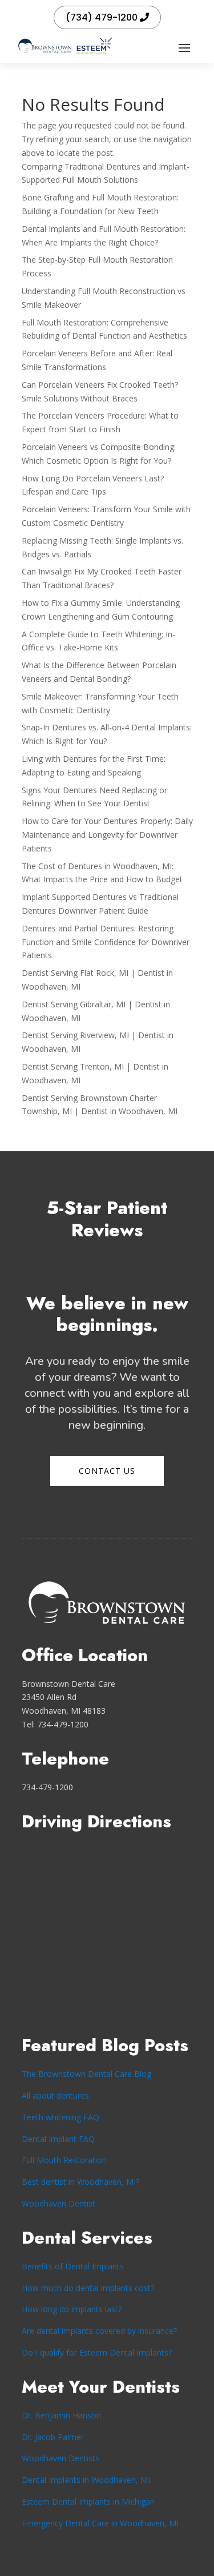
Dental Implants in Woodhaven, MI (86, 2480)
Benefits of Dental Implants (73, 2266)
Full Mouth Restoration (64, 2160)
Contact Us (107, 1471)
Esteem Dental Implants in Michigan (88, 2501)
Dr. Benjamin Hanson (61, 2415)
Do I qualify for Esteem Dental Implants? (97, 2352)
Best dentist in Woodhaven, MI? (80, 2182)
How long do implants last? (72, 2309)
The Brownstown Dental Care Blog (86, 2074)
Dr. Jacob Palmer (53, 2437)
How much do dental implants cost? (88, 2288)
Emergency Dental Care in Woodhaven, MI (100, 2523)
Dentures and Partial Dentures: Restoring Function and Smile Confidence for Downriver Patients (106, 942)
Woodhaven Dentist (58, 2203)
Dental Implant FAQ (58, 2139)
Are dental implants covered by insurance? (99, 2331)
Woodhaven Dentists (60, 2458)
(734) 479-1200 (102, 17)
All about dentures (55, 2095)
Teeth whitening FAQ (60, 2117)
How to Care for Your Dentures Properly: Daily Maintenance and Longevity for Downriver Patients (107, 835)
